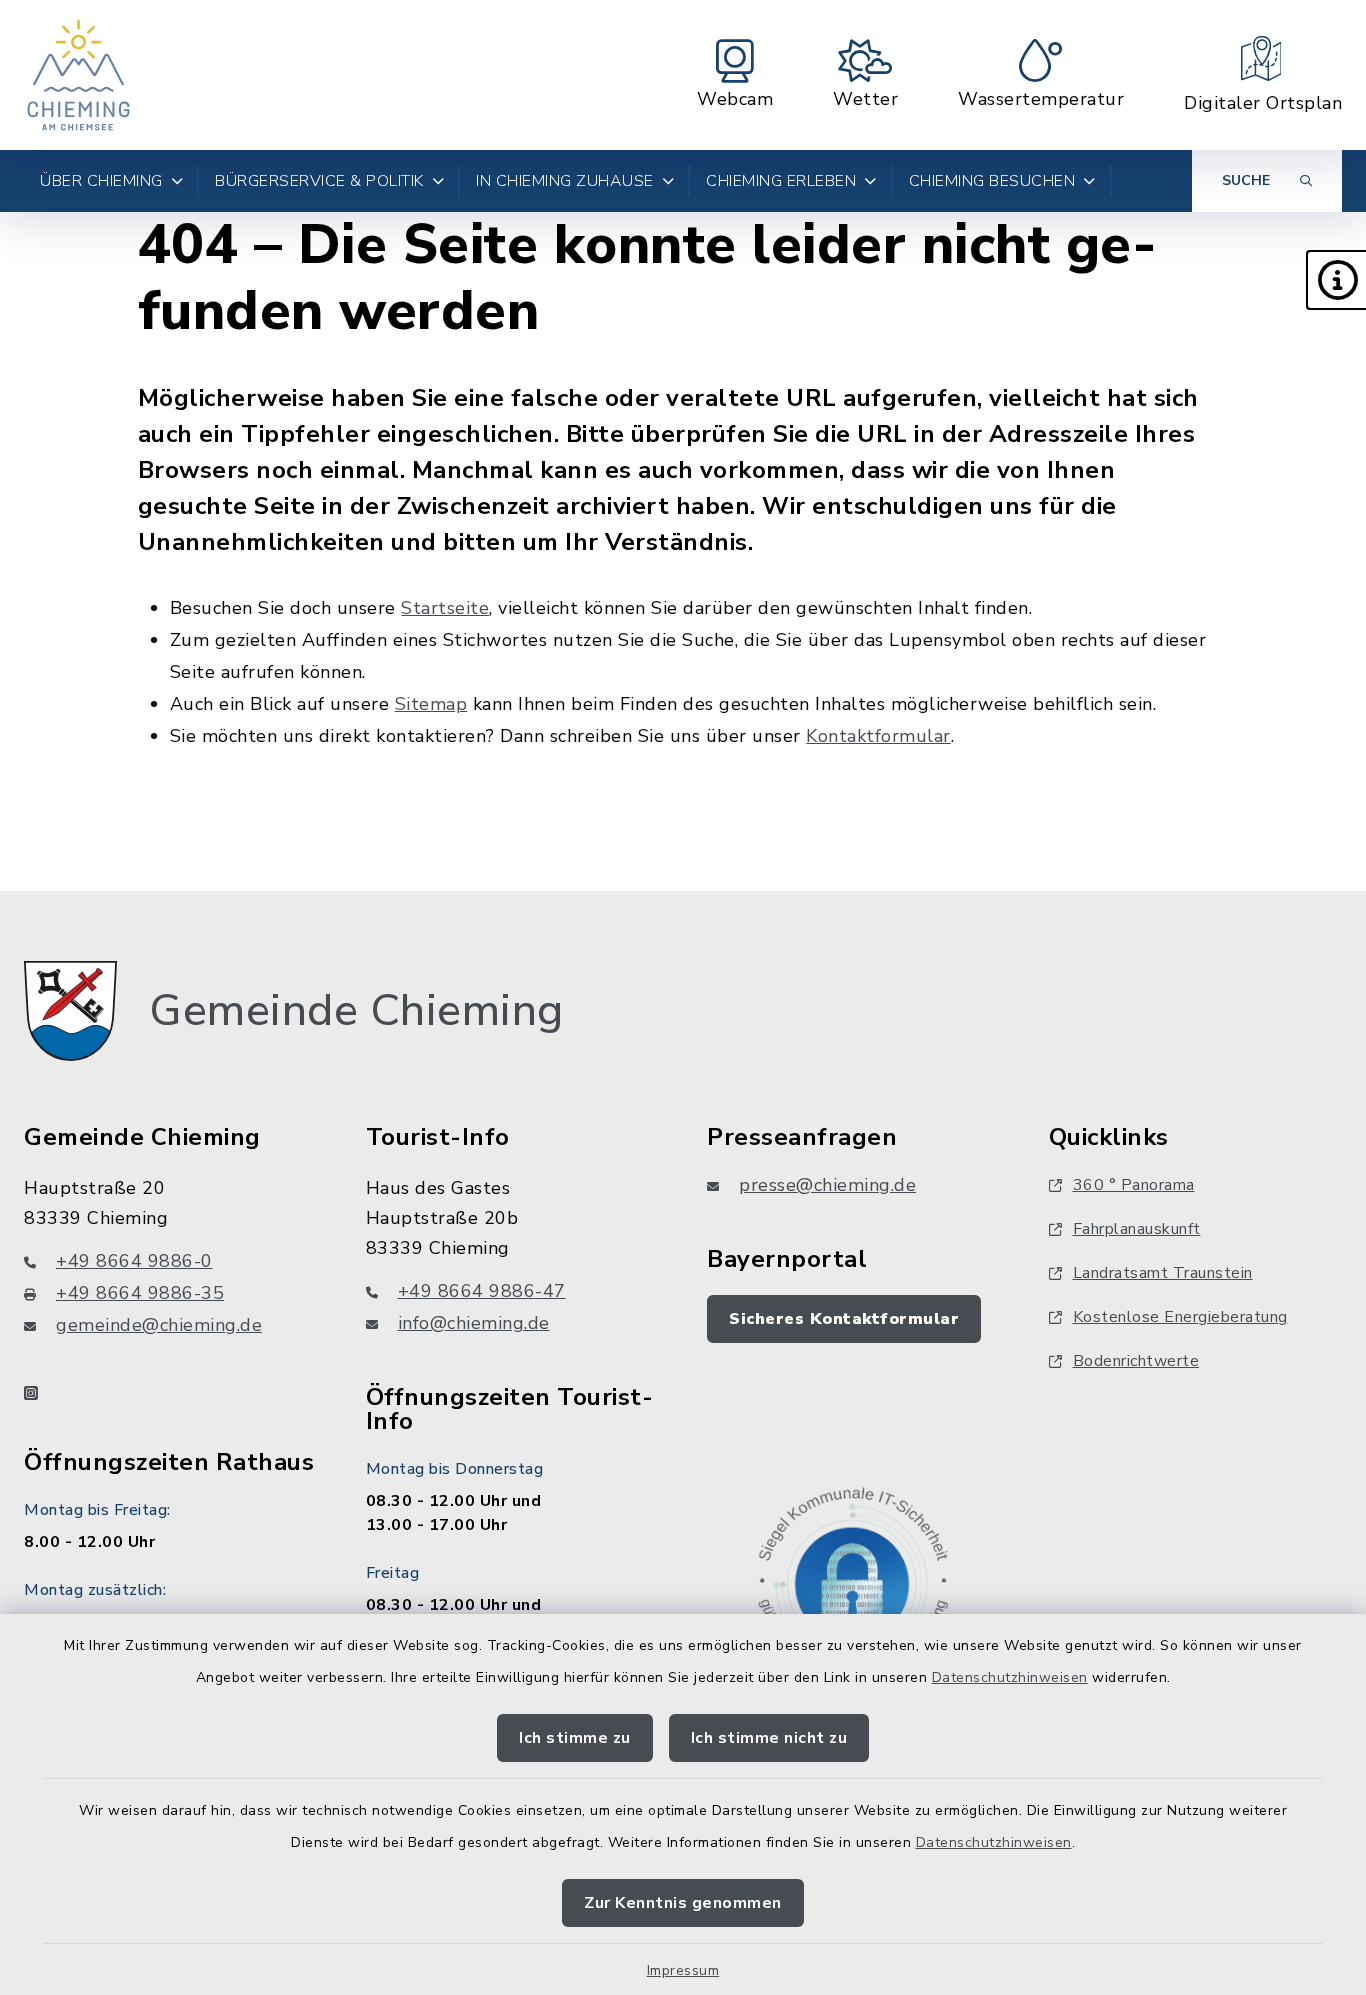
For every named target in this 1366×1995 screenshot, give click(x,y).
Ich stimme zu (575, 1738)
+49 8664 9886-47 (482, 1291)
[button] (1336, 280)
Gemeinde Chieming (356, 1011)
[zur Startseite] (78, 75)
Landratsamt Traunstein (1163, 1273)
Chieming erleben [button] (781, 181)
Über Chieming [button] (101, 181)
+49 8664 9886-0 (134, 1261)
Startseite (445, 608)
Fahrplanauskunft (1137, 1229)
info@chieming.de (474, 1323)
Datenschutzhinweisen (1010, 1677)
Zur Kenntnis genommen (683, 1903)
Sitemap (431, 704)
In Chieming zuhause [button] (565, 181)
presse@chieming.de (827, 1185)
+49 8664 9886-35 (140, 1293)
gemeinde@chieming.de (159, 1325)
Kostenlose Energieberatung (1180, 1317)
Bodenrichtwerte (1136, 1361)
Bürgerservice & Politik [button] (319, 181)
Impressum (683, 1970)
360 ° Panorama (1134, 1185)
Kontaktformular (878, 736)
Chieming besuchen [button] (992, 181)
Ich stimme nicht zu (769, 1738)
